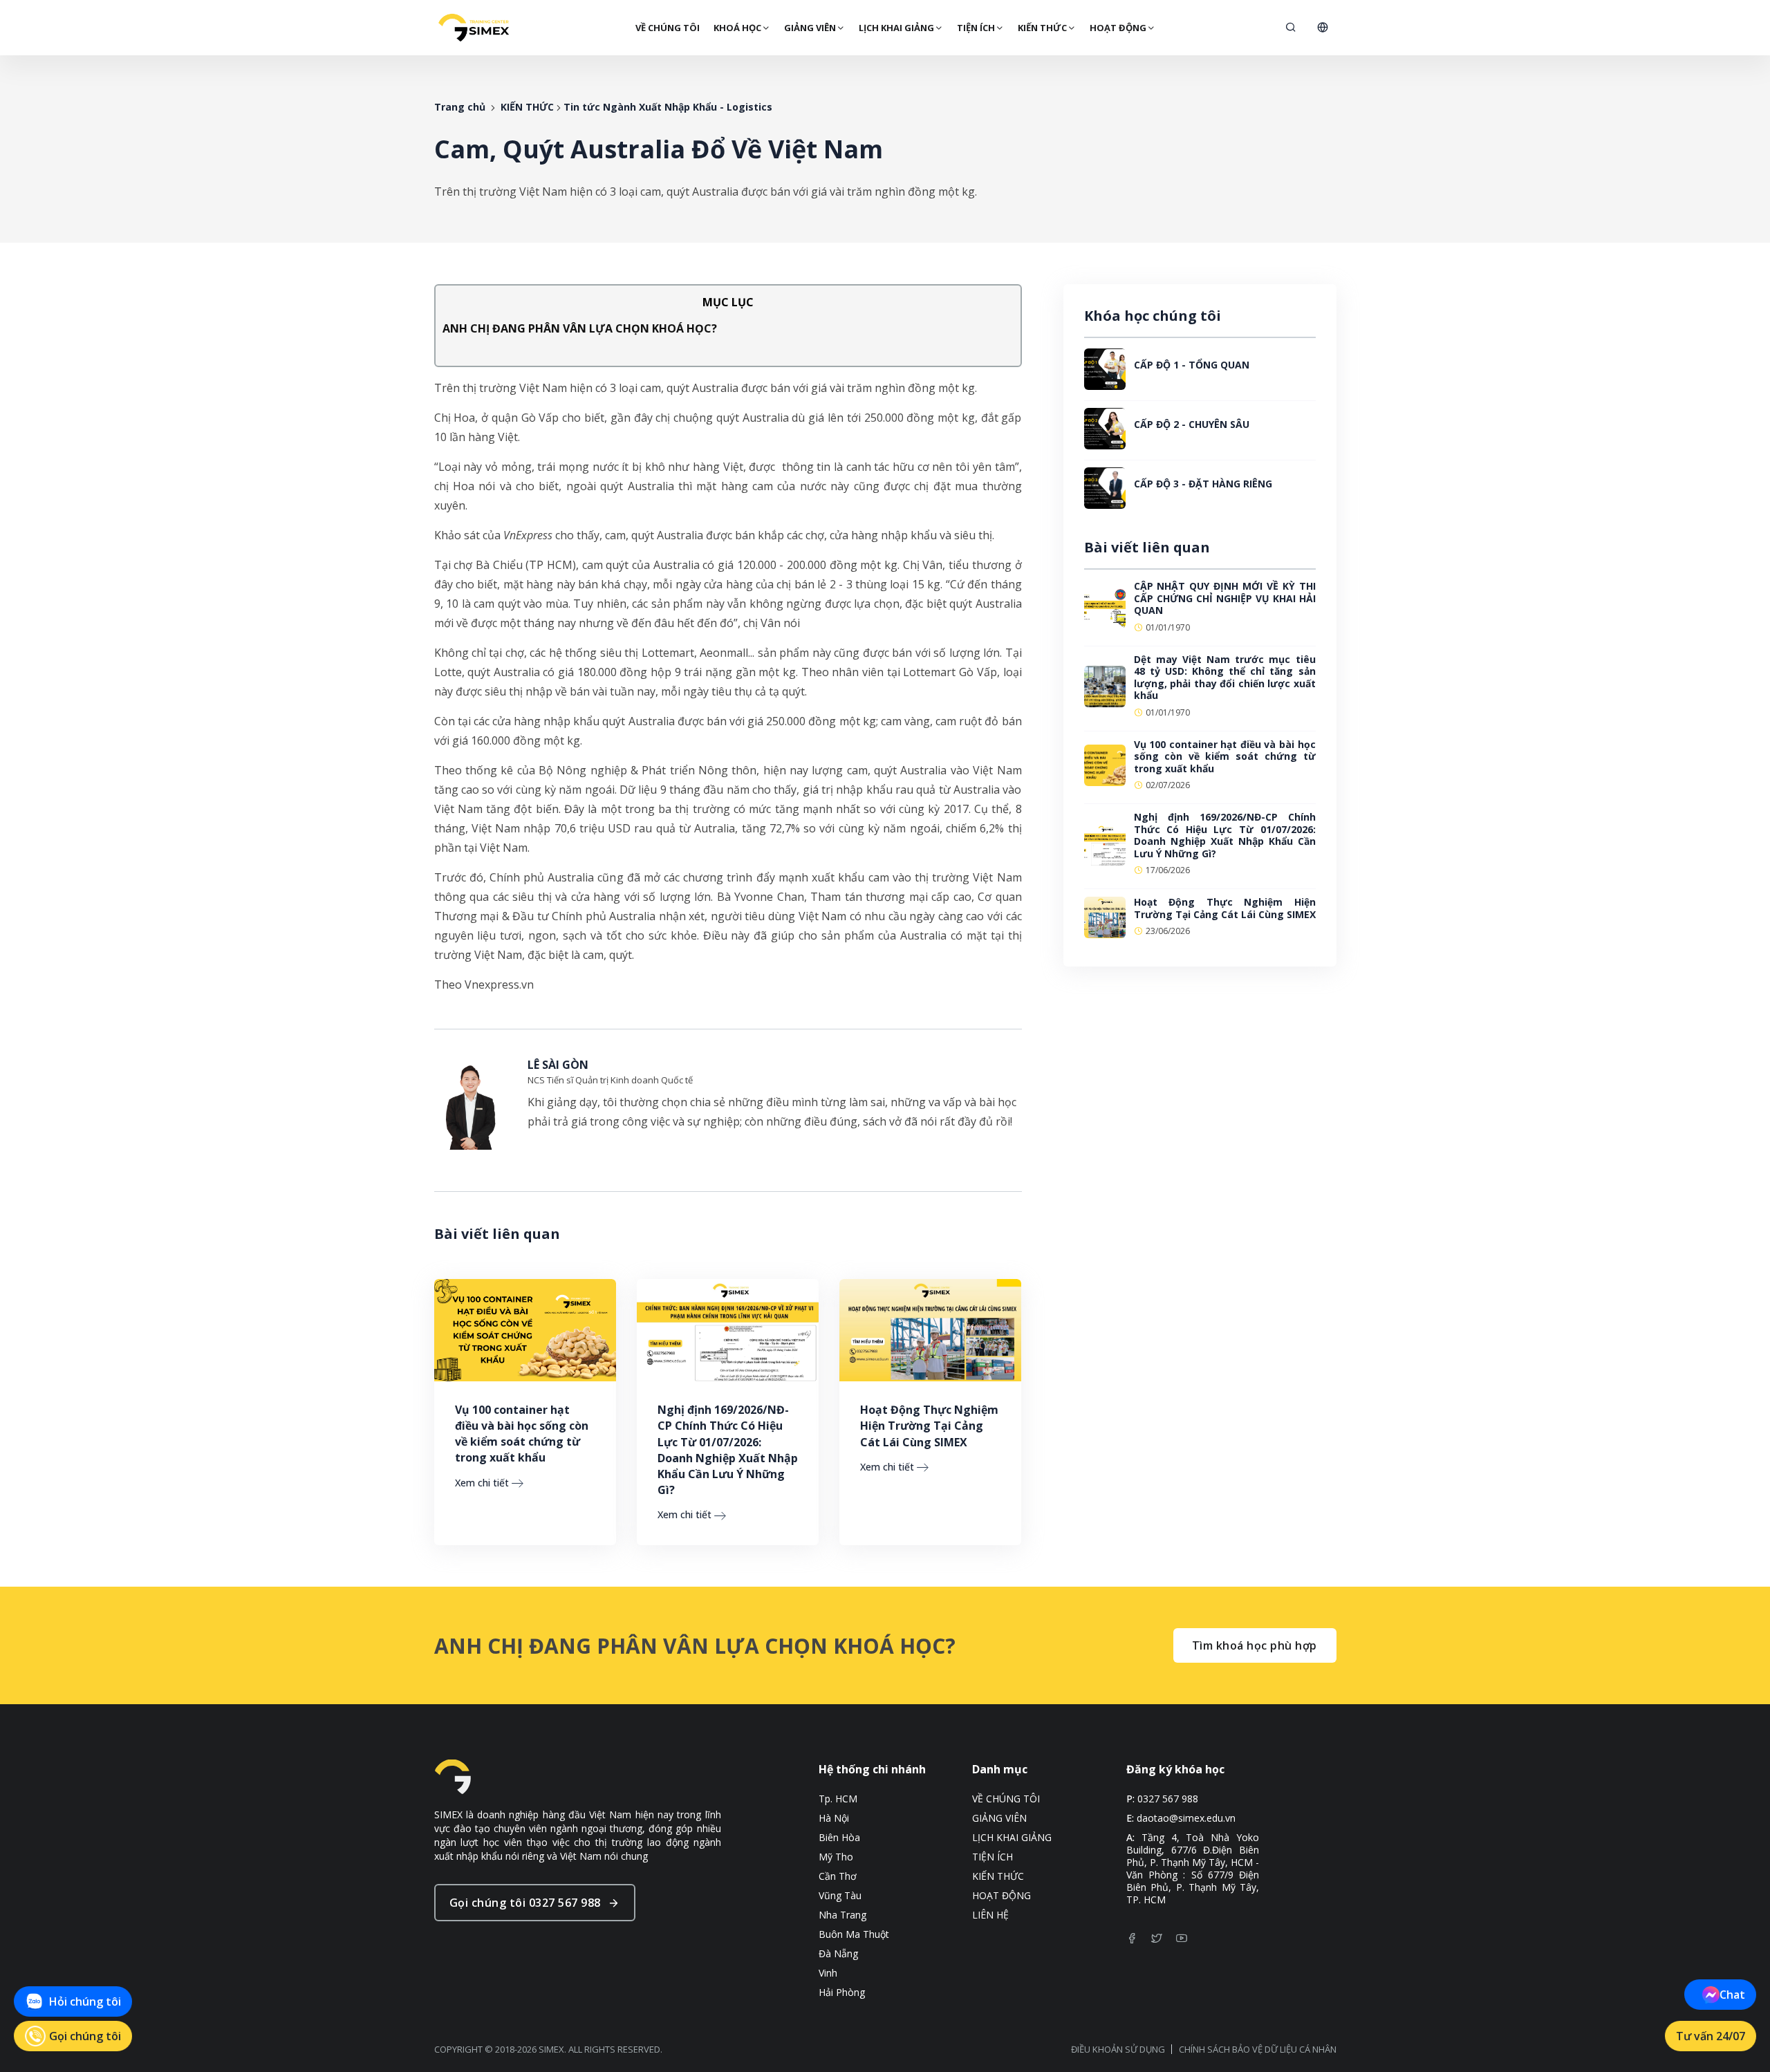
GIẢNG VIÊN (810, 28)
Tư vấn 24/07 (1711, 2036)
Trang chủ (460, 107)
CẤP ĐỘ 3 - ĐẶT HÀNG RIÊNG (1203, 484)
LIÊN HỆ (990, 1915)
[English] (1323, 28)
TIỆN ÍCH (976, 28)
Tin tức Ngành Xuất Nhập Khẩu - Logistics (668, 107)
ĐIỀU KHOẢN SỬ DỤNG (1118, 2049)
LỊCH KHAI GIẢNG (896, 28)
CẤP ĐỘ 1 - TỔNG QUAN (1192, 365)
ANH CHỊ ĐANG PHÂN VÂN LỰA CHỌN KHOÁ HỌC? (580, 328)
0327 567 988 (1168, 1799)
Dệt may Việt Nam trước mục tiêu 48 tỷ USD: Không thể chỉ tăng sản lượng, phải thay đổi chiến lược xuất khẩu (1225, 678)
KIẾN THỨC (1042, 28)
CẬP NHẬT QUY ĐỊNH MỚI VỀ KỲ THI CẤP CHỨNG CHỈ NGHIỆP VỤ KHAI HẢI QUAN (1225, 598)
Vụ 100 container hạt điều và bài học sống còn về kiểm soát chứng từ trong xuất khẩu (522, 1434)
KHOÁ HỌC (737, 28)
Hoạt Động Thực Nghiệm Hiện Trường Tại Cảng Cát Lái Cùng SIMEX (929, 1426)
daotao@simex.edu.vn (1186, 1818)
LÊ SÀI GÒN (558, 1065)
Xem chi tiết (482, 1483)
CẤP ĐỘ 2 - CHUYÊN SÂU (1192, 424)
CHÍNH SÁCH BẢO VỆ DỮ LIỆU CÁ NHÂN (1258, 2049)
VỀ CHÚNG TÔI (668, 28)
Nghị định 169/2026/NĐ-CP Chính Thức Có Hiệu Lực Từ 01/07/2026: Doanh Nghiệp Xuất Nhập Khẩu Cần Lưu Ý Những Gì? (728, 1450)
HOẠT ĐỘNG (1118, 28)
